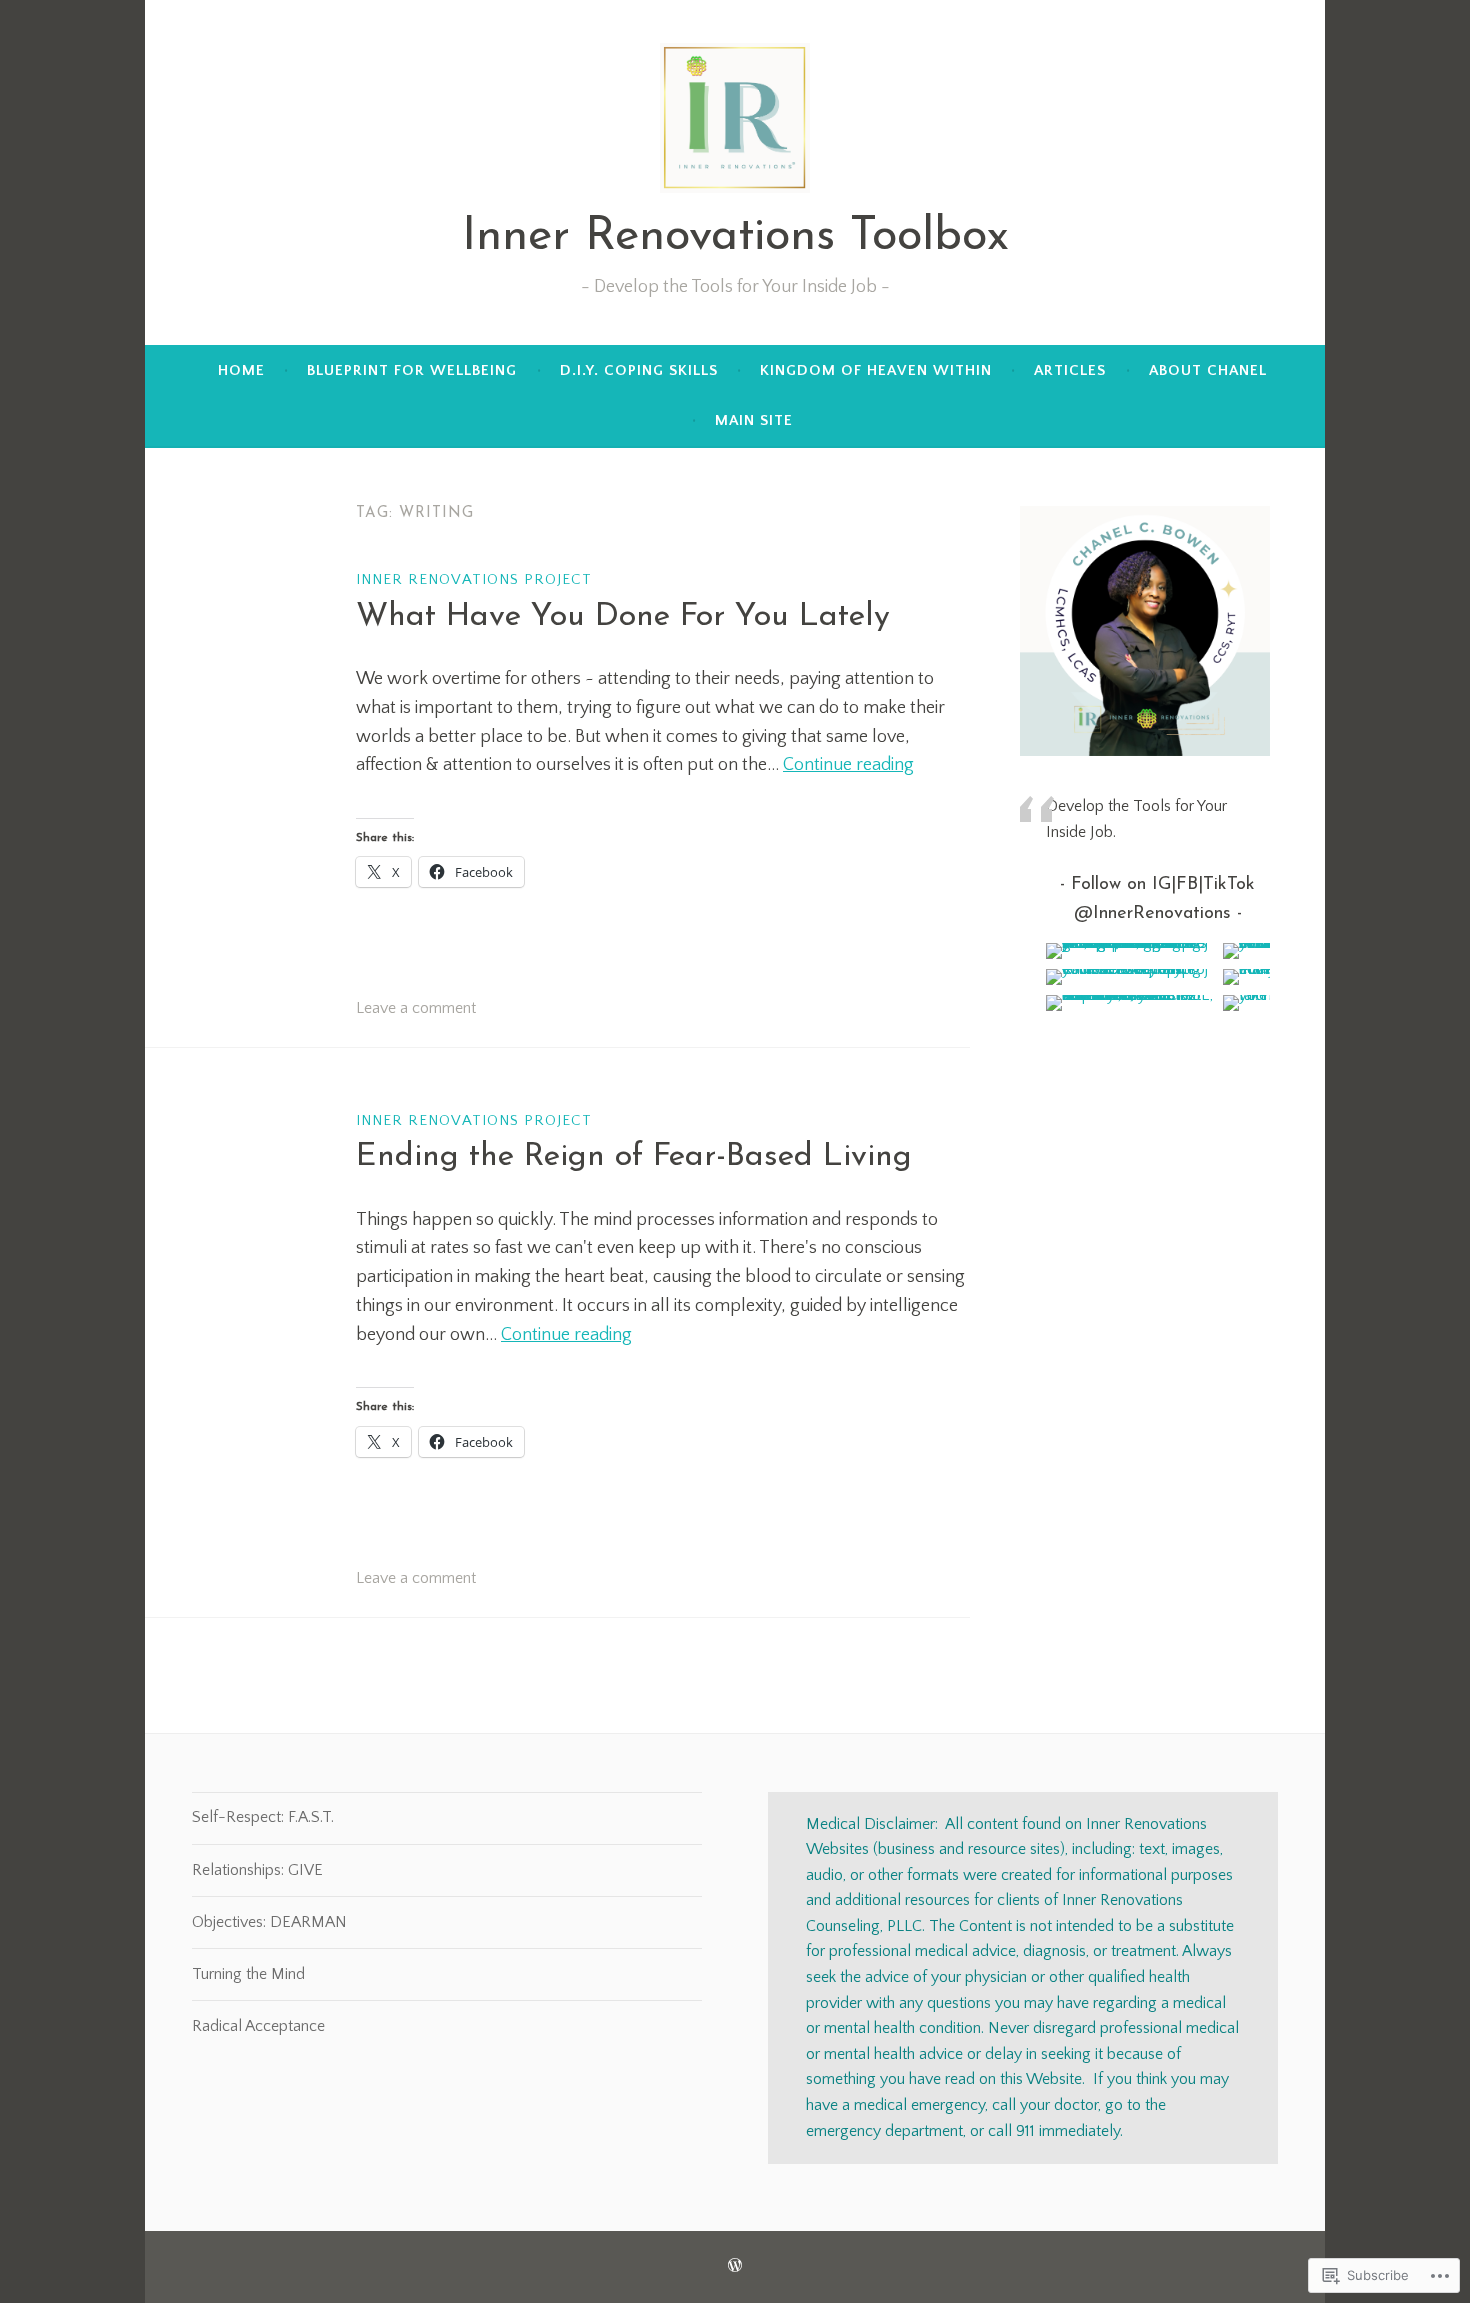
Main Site (754, 420)
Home (241, 370)
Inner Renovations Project (474, 579)
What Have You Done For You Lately (623, 617)
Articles (1070, 370)
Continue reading (848, 765)
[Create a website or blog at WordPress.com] (735, 2266)
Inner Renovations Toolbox (735, 237)
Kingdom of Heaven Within (876, 370)
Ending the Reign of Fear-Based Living (634, 1157)
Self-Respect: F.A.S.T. (263, 1817)
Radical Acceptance (258, 2026)
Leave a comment (416, 1008)
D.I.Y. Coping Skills (639, 370)
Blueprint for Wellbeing (412, 370)
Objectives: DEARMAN (269, 1922)
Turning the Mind (248, 1974)
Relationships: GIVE (257, 1870)
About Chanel (1208, 370)
